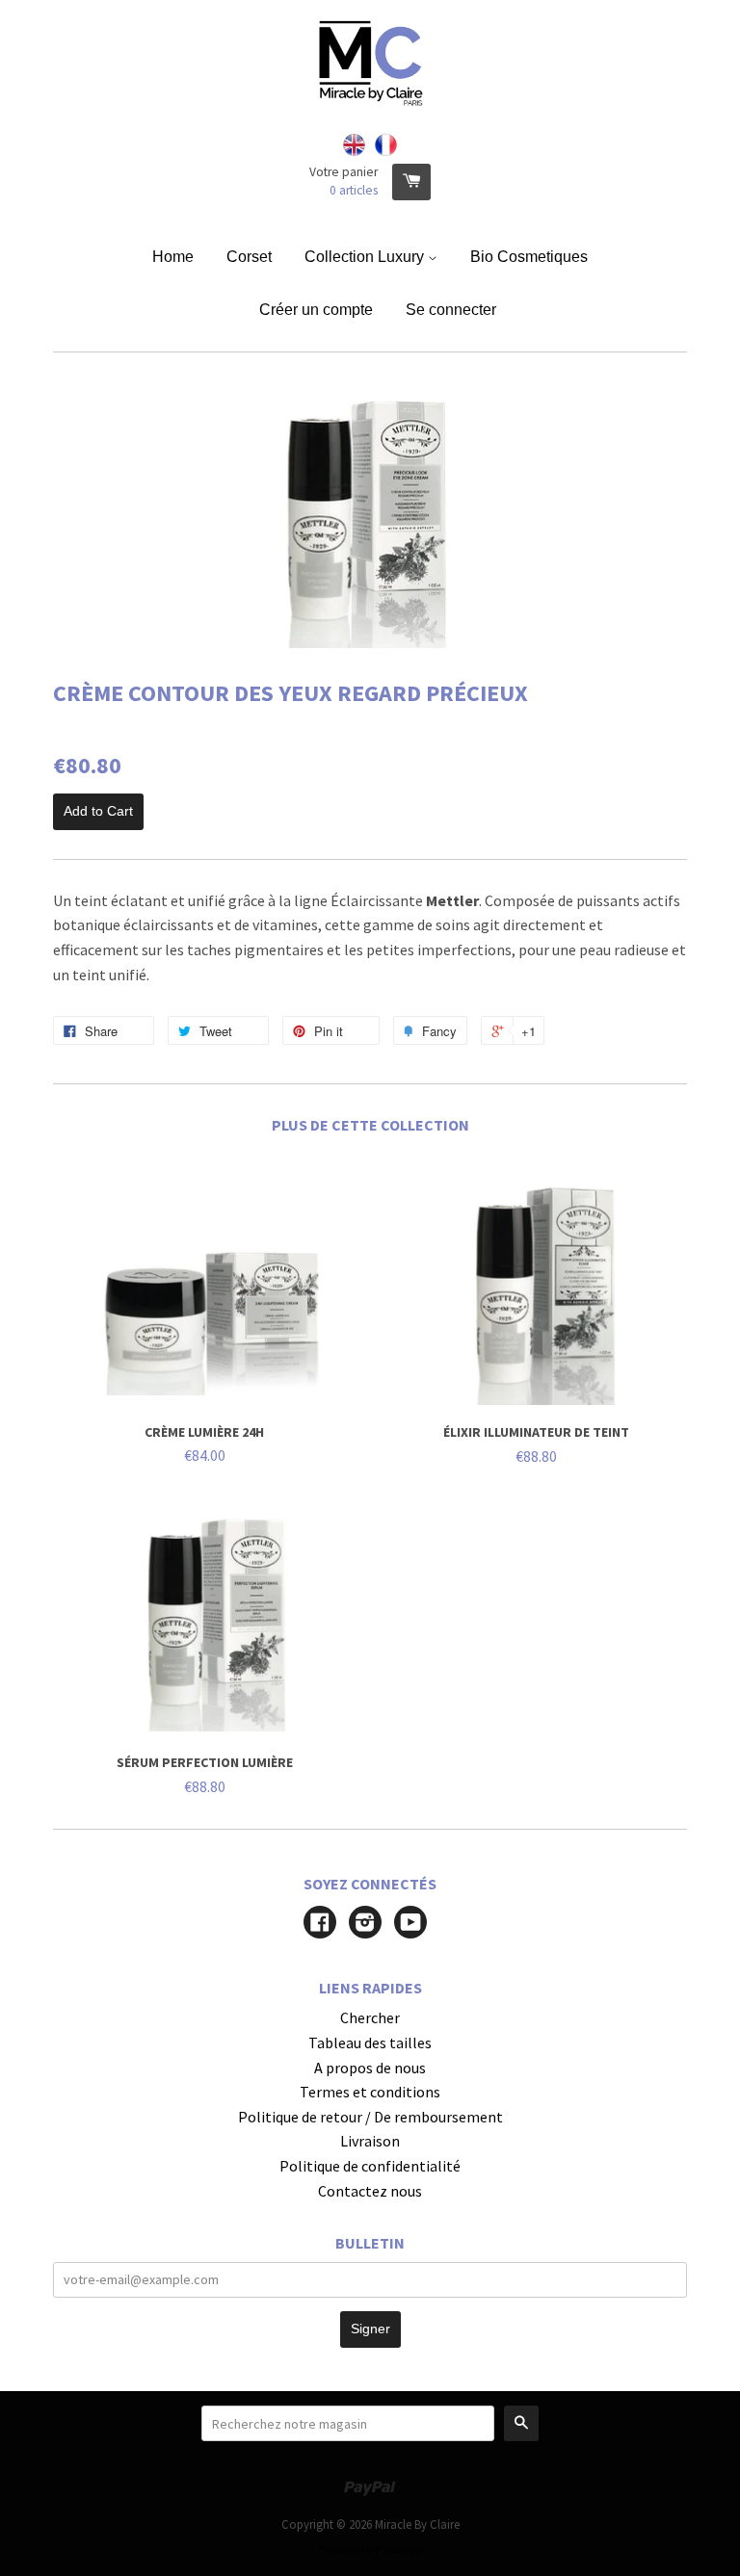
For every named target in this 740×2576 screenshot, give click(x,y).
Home (173, 257)
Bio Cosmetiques (529, 257)
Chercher (370, 2017)
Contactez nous (370, 2191)
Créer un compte (316, 310)
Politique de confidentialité (370, 2166)
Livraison (370, 2141)
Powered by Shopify (370, 2549)
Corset (249, 257)
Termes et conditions (370, 2092)
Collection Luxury (366, 257)
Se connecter (451, 310)
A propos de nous (370, 2068)
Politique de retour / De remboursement (370, 2117)
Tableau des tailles (370, 2043)
